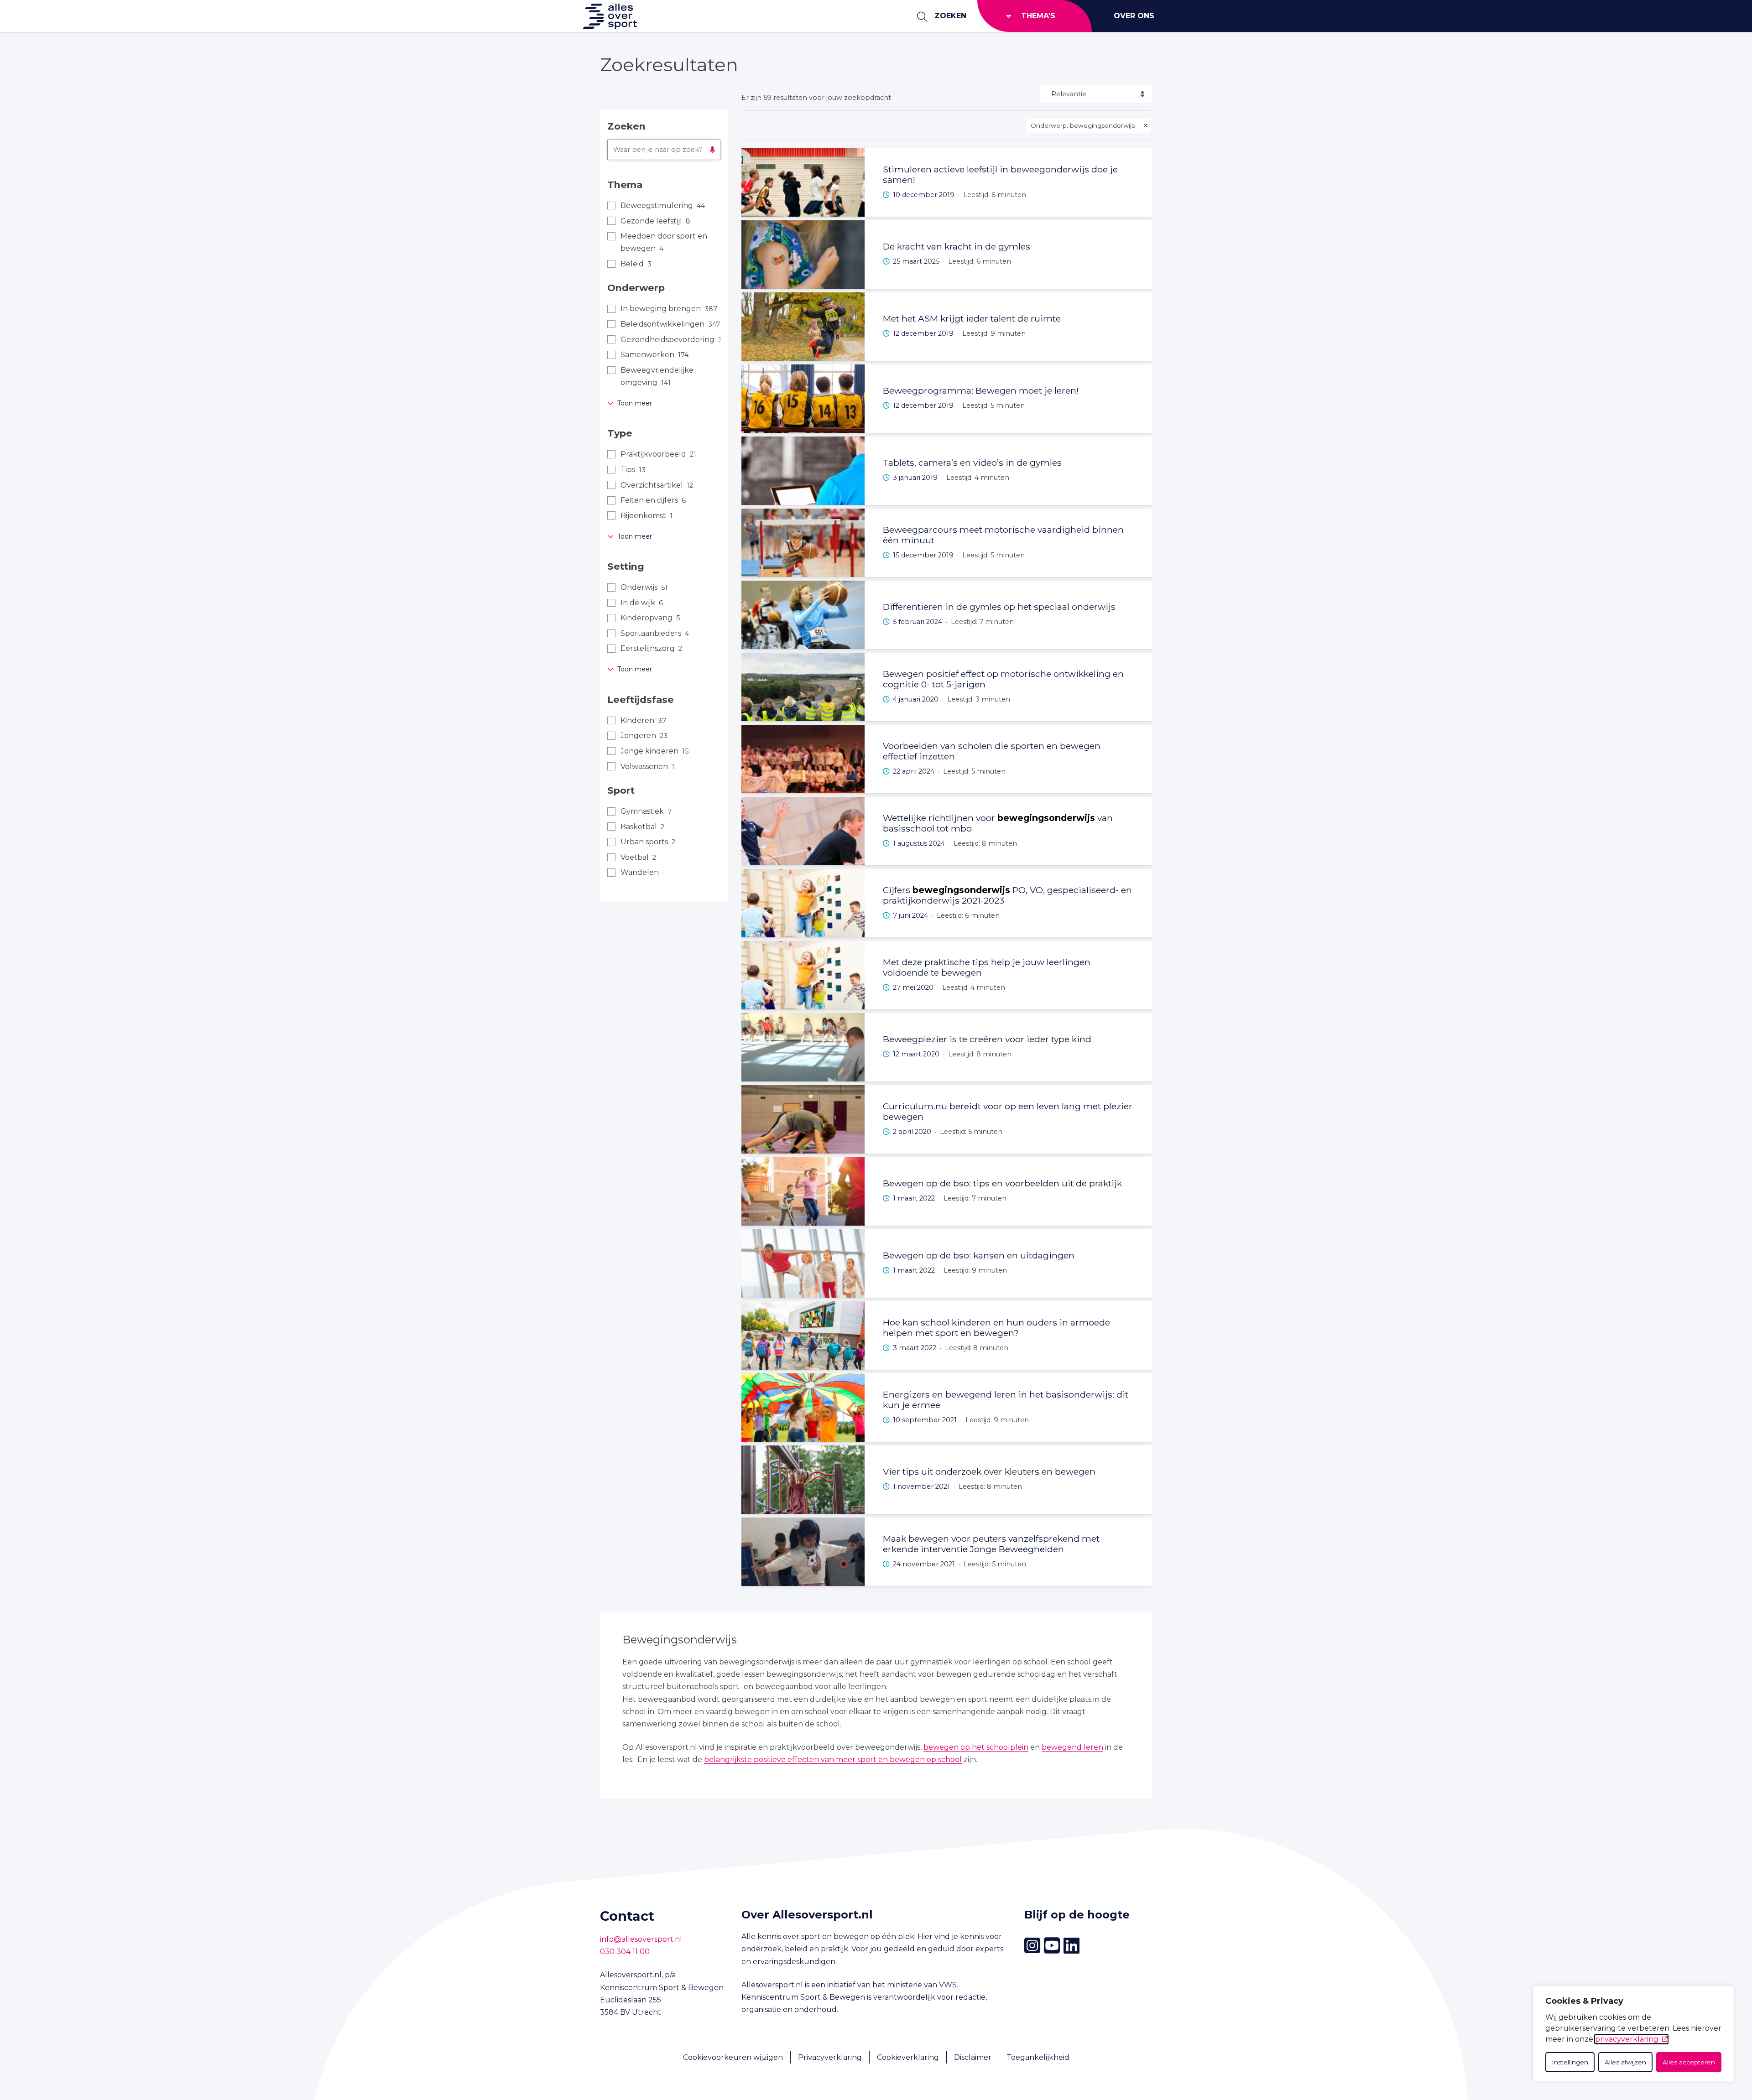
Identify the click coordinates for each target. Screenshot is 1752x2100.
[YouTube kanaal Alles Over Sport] (1052, 1946)
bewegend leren (1072, 1747)
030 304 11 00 (625, 1952)
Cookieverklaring (908, 2057)
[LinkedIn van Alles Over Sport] (1072, 1946)
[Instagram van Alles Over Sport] (1032, 1946)
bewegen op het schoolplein (976, 1747)
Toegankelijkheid (1038, 2057)
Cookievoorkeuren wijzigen (733, 2057)
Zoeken (950, 16)
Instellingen (1570, 2062)
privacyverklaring (1627, 2039)
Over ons (1134, 16)
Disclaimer (973, 2057)
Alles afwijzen (1625, 2062)
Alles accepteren (1689, 2062)
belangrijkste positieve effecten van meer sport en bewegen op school (833, 1760)
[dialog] (1633, 2034)
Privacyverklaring (830, 2057)
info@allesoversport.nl (641, 1939)
